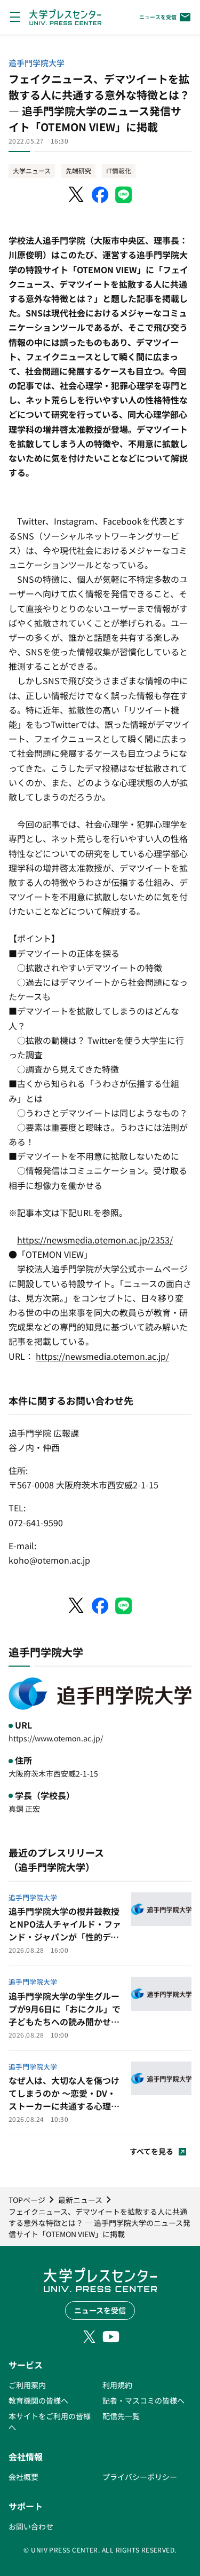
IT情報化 (119, 171)
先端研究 (78, 171)
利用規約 (117, 2385)
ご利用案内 (27, 2385)
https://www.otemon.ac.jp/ (56, 1738)
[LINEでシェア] (124, 195)
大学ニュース (32, 171)
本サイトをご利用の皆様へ (50, 2422)
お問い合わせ (31, 2526)
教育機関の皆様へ (38, 2400)
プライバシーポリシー (140, 2477)
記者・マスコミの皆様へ (143, 2400)
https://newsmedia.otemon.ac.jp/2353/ (95, 1240)
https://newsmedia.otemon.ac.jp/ (102, 1356)
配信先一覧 (121, 2416)
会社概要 (23, 2477)
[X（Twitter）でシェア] (77, 195)
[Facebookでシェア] (100, 195)
